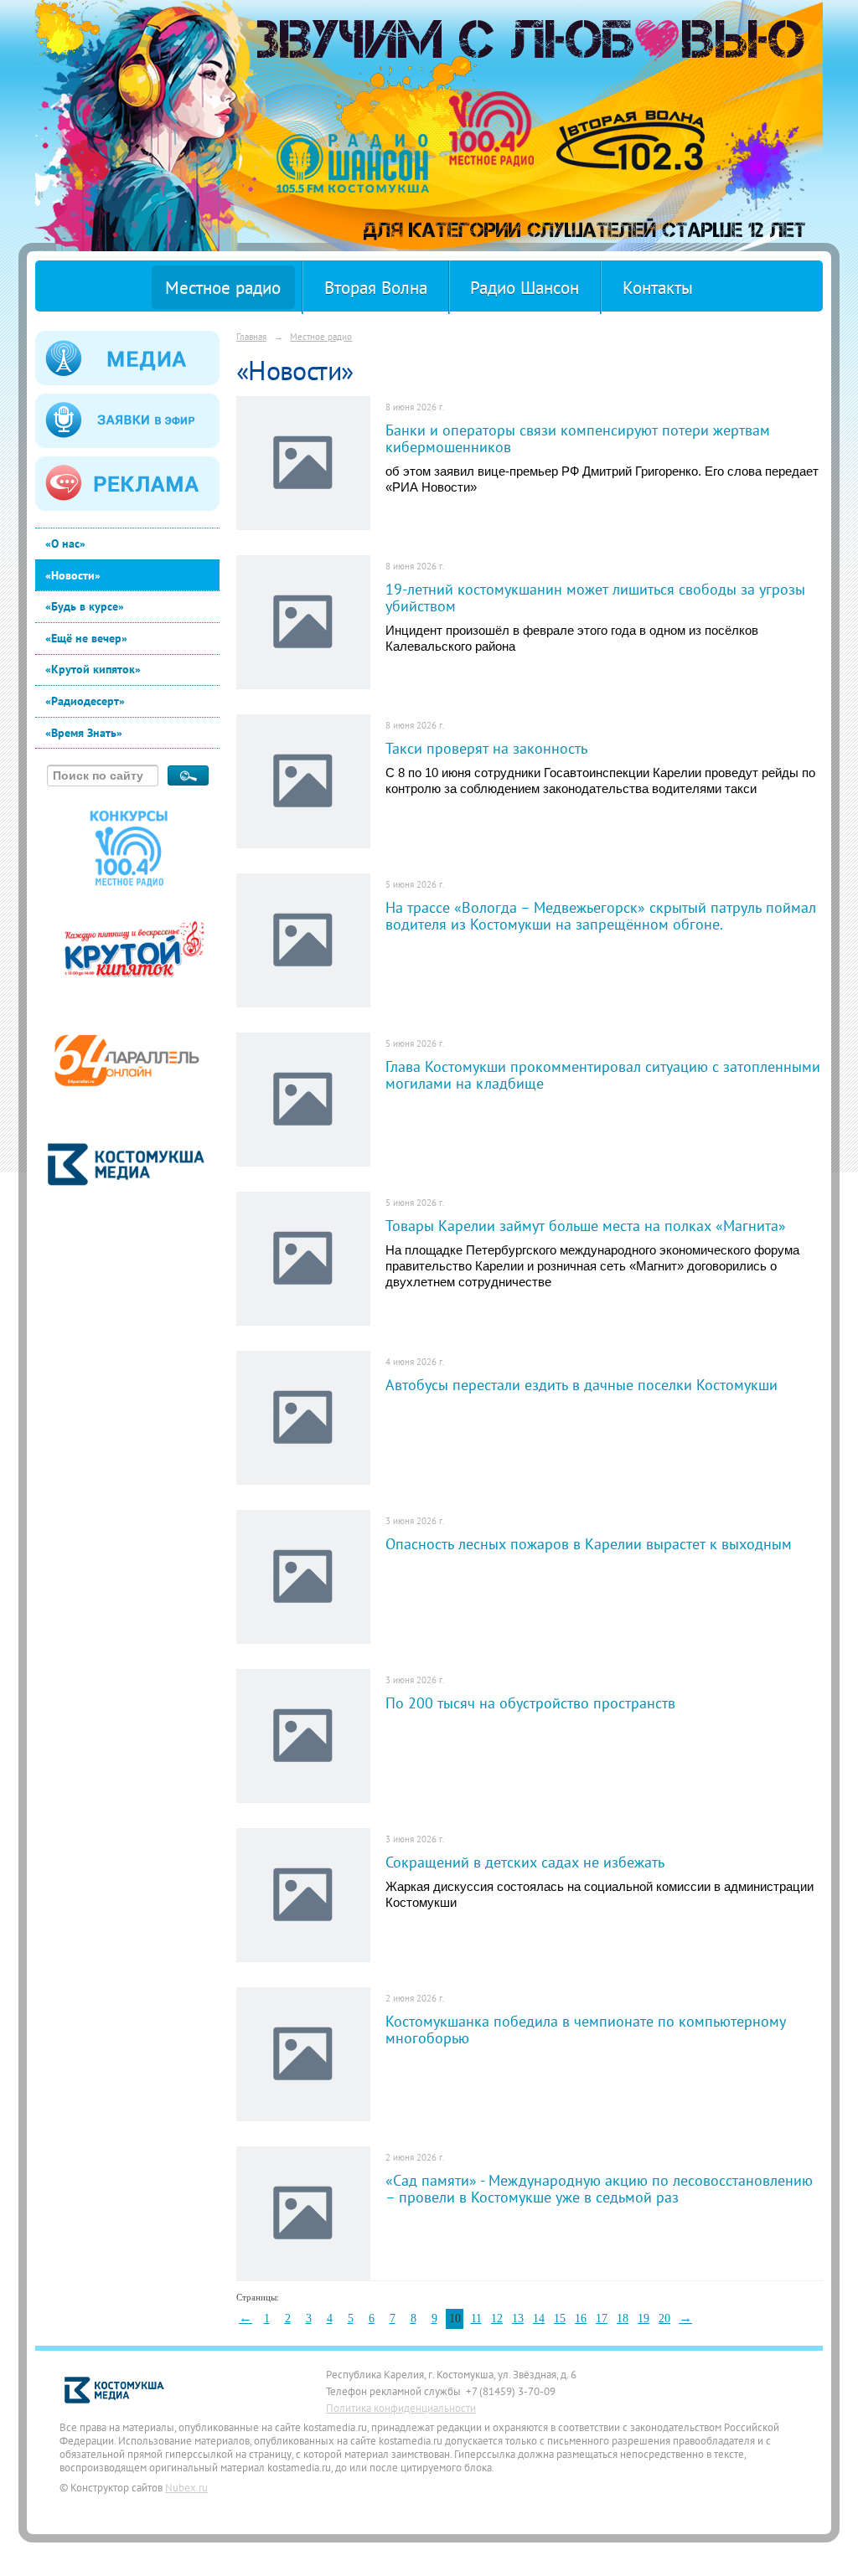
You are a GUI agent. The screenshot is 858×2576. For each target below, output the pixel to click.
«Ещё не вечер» (86, 638)
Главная (251, 336)
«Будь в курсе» (85, 606)
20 (664, 2318)
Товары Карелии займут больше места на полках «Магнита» (586, 1225)
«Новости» (73, 575)
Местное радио (223, 288)
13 (518, 2318)
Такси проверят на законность (486, 748)
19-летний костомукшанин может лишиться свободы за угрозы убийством (595, 597)
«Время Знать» (84, 733)
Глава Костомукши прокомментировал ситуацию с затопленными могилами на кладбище (603, 1074)
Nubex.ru (186, 2487)
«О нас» (65, 544)
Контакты (658, 288)
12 (497, 2318)
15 (560, 2318)
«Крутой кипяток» (93, 669)
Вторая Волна (376, 288)
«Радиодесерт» (85, 701)
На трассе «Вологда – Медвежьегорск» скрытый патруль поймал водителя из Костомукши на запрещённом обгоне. (601, 915)
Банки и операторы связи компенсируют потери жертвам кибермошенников (578, 438)
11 (476, 2318)
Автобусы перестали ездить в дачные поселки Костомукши (581, 1384)
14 (539, 2318)
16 (581, 2318)
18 (623, 2318)
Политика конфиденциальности (401, 2408)
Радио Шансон (525, 288)
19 (643, 2318)
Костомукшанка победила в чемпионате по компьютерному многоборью (586, 2029)
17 (602, 2318)
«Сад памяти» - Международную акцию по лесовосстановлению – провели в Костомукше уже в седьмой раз (599, 2188)
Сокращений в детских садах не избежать (525, 1862)
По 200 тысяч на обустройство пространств (530, 1703)
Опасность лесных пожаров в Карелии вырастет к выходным (589, 1543)
